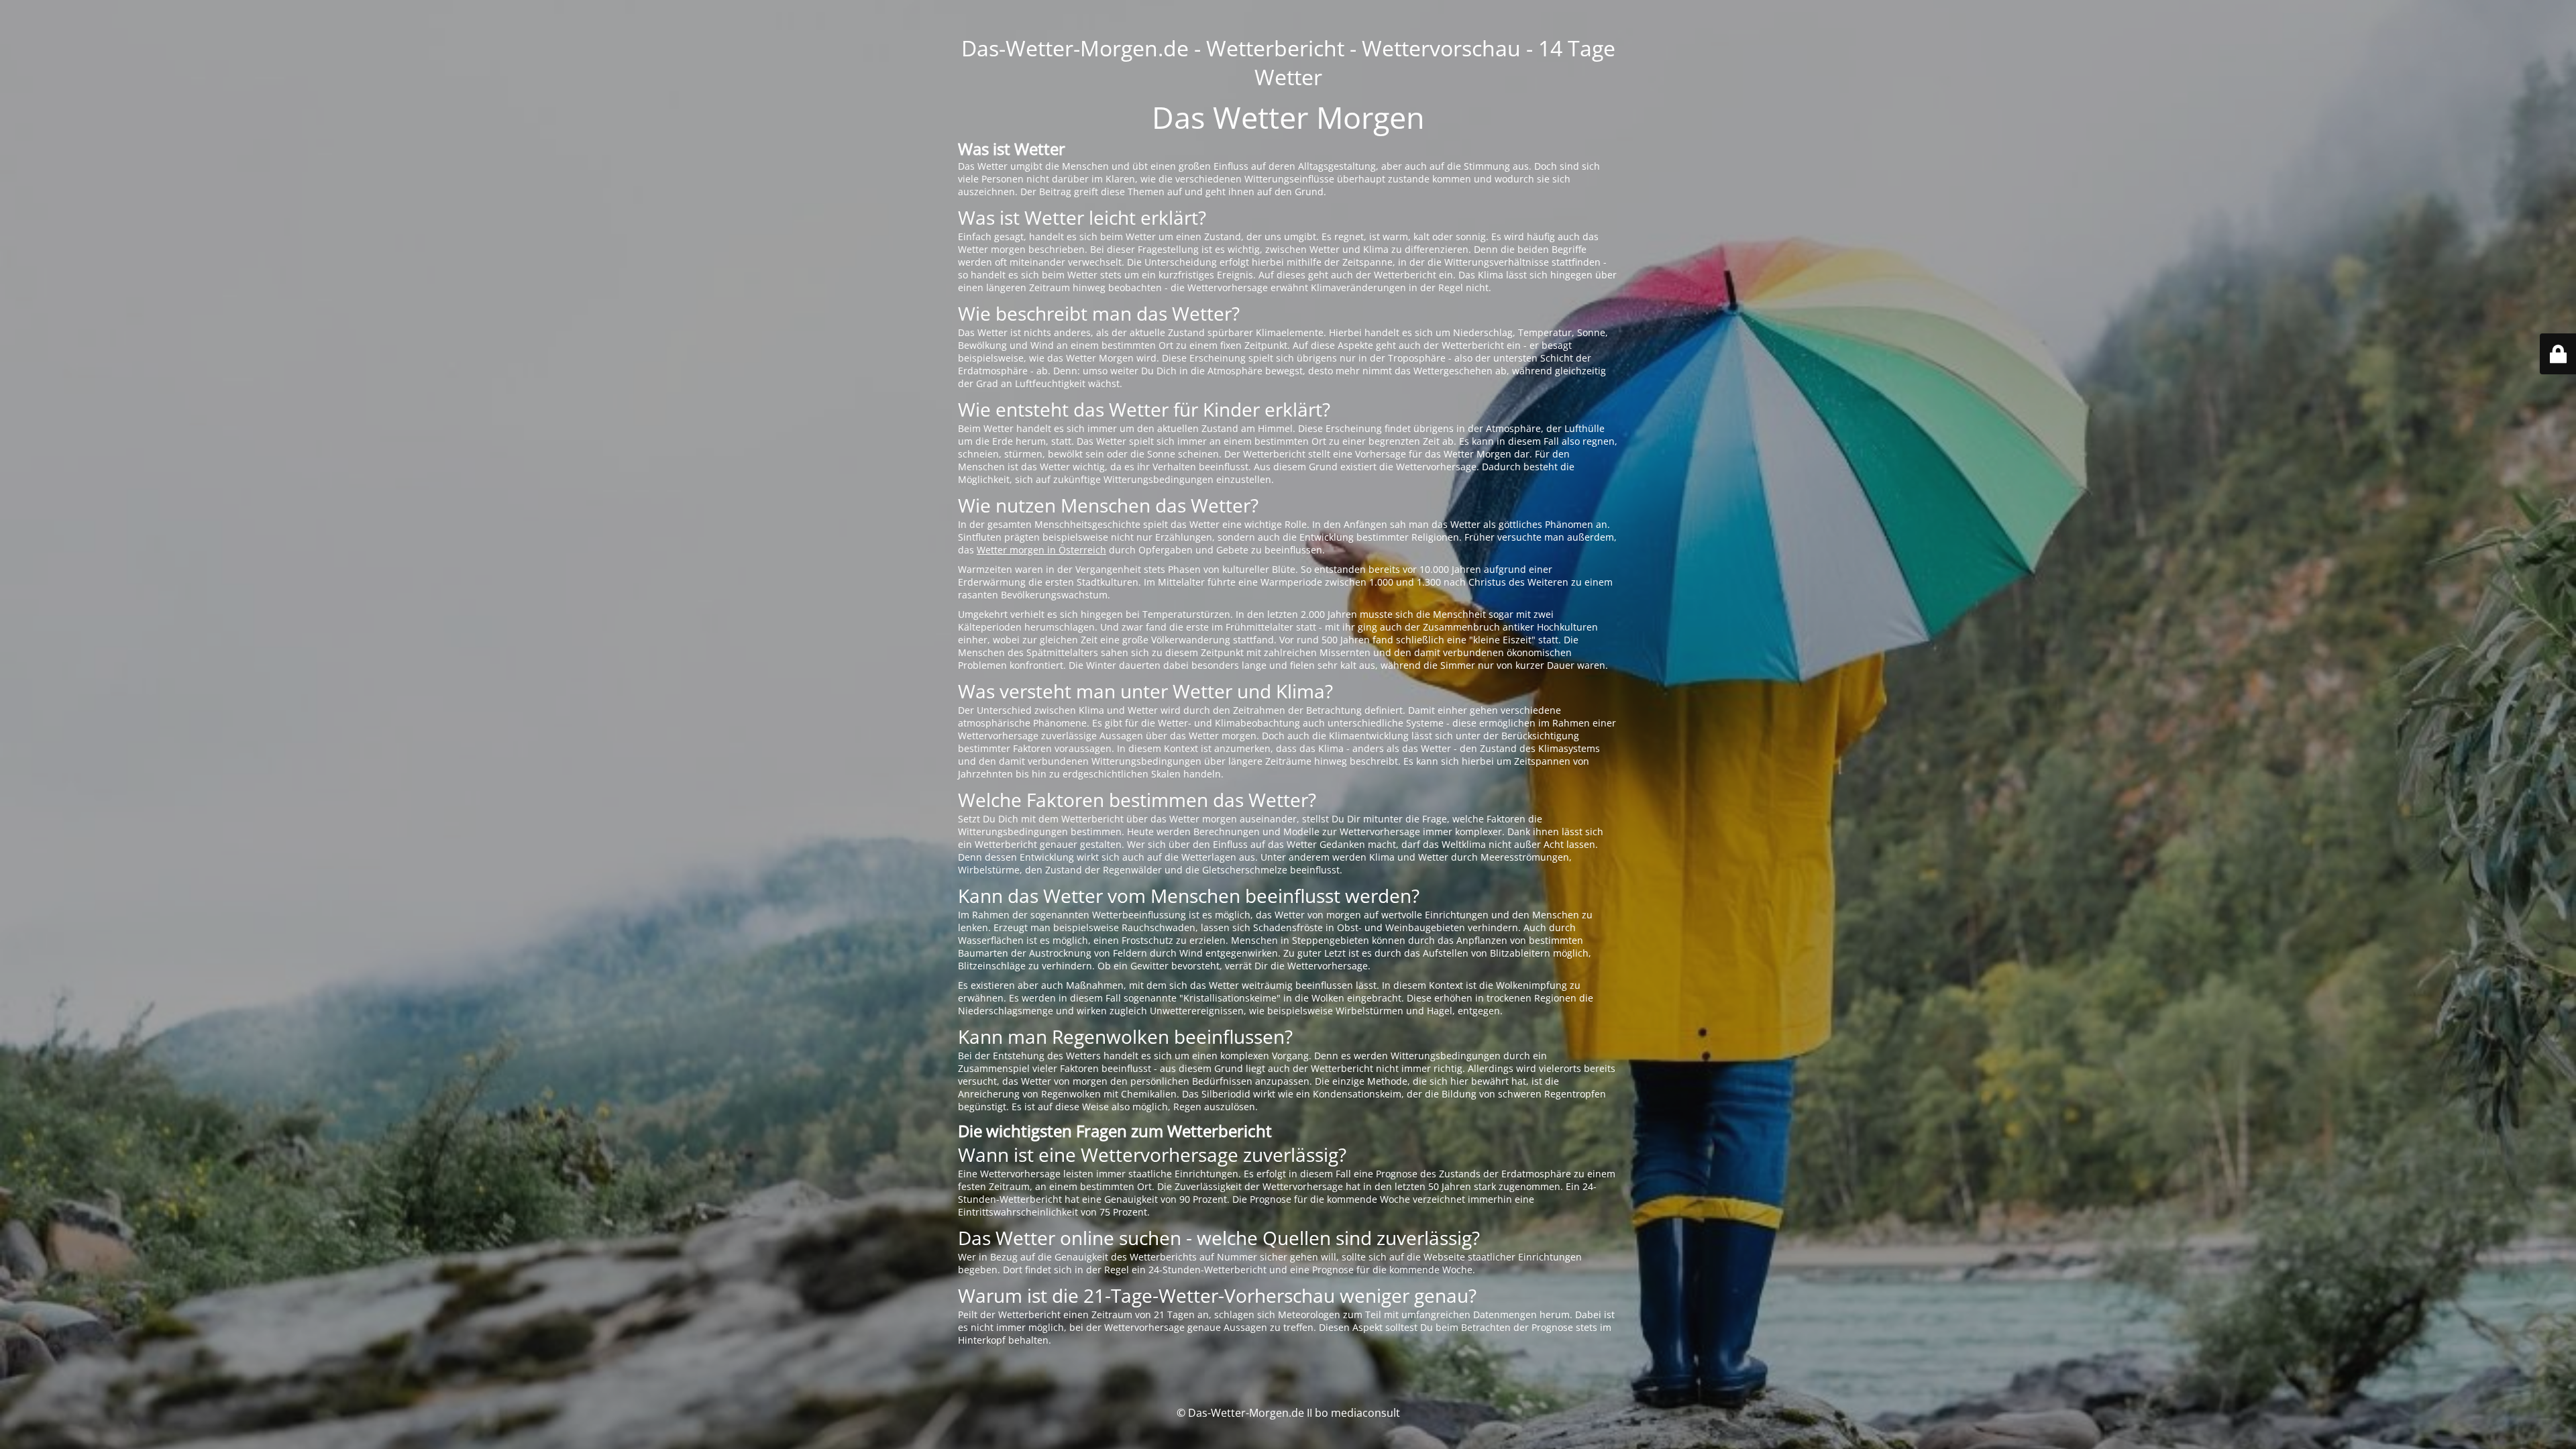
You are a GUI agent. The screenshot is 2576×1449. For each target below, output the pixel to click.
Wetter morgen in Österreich (1041, 550)
